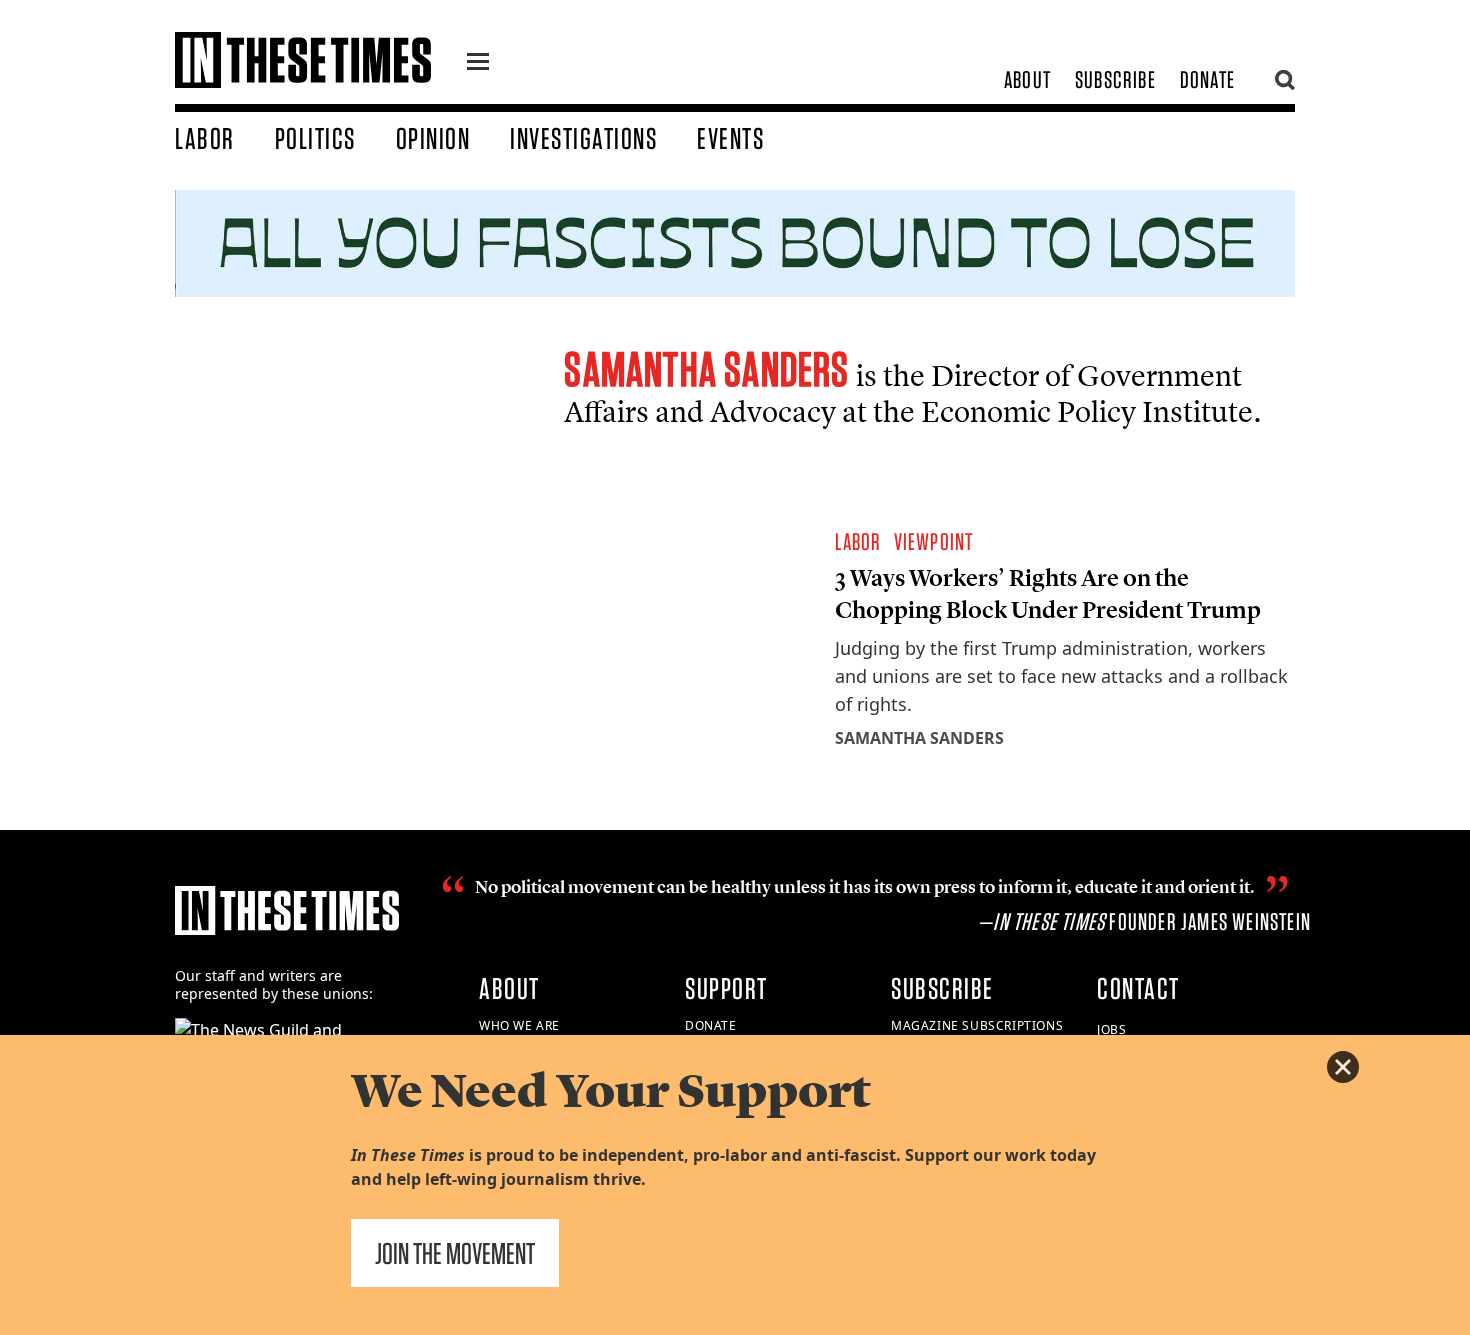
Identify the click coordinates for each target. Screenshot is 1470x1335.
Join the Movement (455, 1253)
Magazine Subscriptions (977, 1025)
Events (730, 138)
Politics (315, 138)
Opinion (433, 138)
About (1027, 79)
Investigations (583, 138)
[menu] (478, 64)
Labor (205, 138)
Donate (1207, 79)
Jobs (1111, 1029)
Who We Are (519, 1025)
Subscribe (1115, 79)
